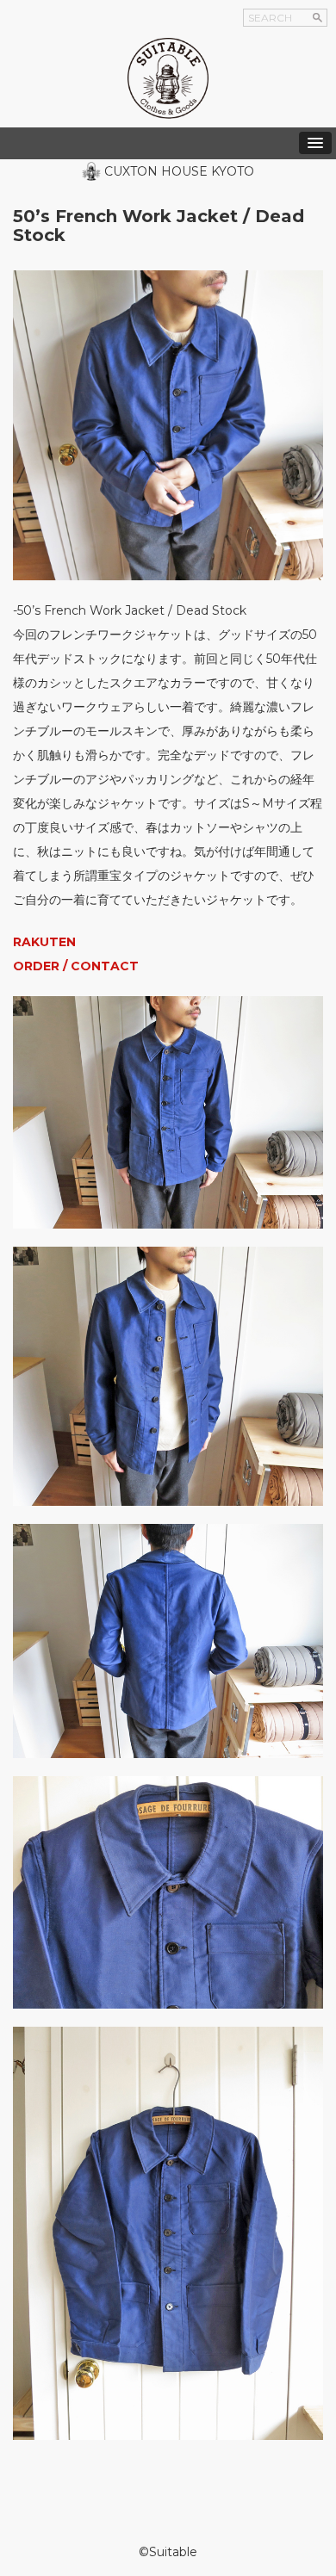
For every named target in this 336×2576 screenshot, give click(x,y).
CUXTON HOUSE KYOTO (179, 171)
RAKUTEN (44, 942)
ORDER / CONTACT (76, 966)
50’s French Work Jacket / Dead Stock (159, 226)
